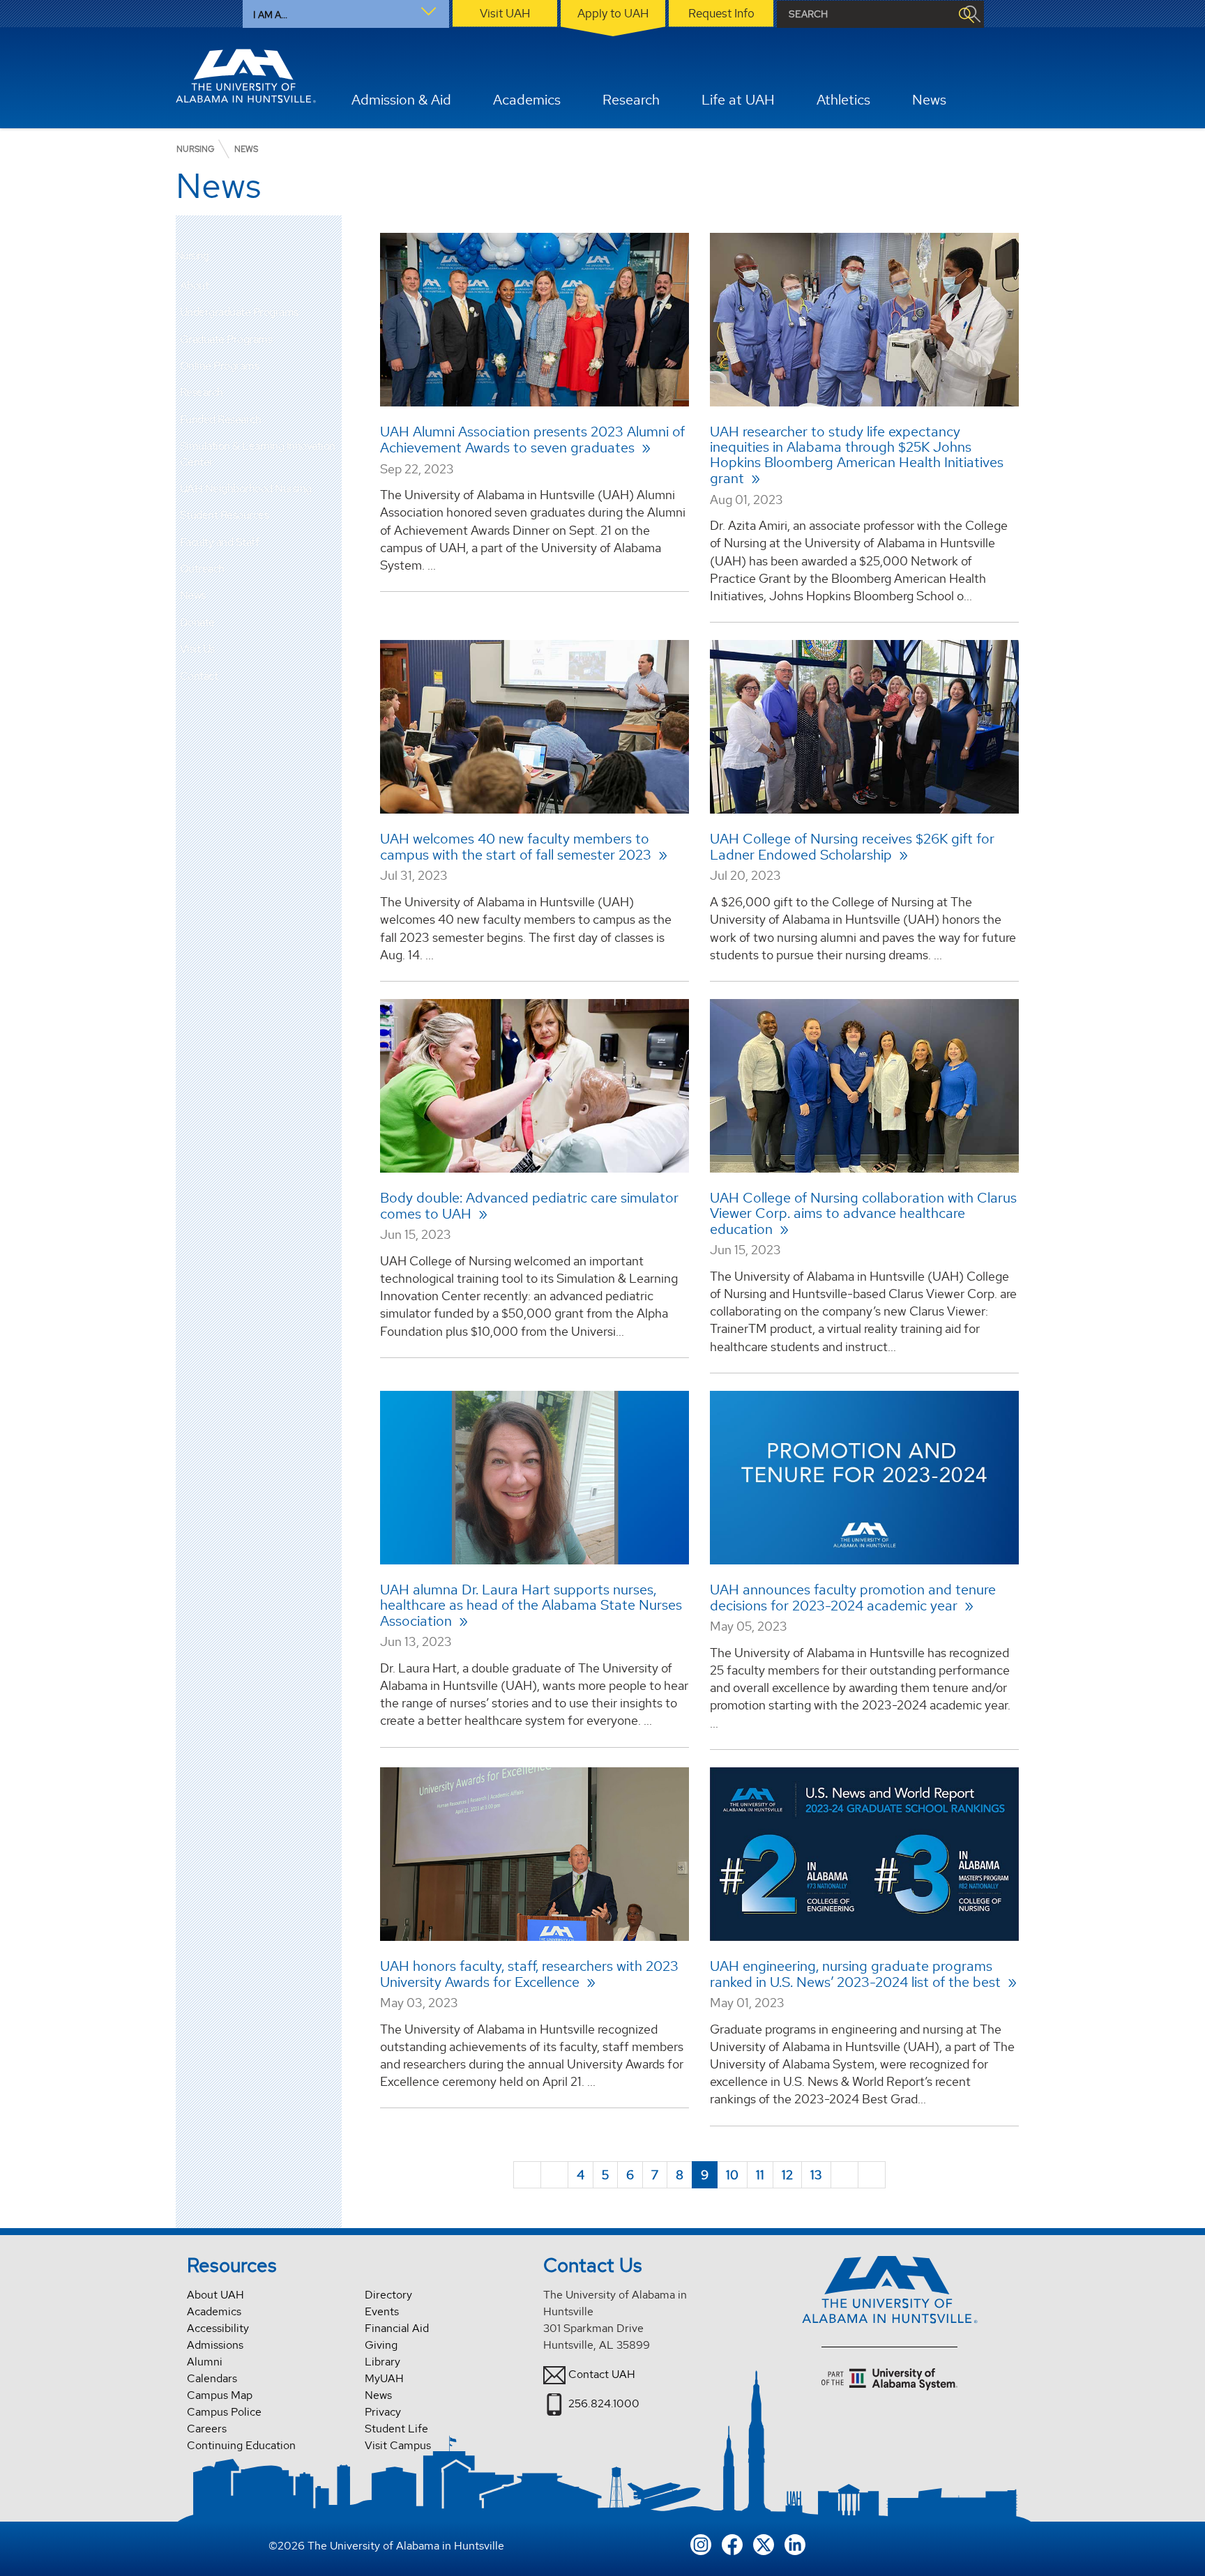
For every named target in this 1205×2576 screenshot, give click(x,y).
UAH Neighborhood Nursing (246, 488)
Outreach (202, 569)
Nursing (192, 256)
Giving (381, 2345)
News (193, 595)
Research (202, 392)
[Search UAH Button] (966, 14)
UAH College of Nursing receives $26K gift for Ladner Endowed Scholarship (852, 847)
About (195, 285)
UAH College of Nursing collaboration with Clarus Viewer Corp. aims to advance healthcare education (863, 1213)
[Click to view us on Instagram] (701, 2544)
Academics (214, 2311)
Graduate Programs (226, 339)
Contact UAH (602, 2374)
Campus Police (224, 2412)
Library (382, 2362)
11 (760, 2175)
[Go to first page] (527, 2175)
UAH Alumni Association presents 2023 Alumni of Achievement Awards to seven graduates (532, 440)
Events (382, 2311)
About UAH (215, 2295)
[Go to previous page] (554, 2175)
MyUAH (384, 2378)
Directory (388, 2295)
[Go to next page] (844, 2175)
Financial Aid (397, 2328)
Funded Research (221, 419)
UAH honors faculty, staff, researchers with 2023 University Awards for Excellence (529, 1974)
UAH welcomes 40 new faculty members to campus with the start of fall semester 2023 (517, 847)
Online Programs (220, 366)
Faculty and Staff (220, 542)
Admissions (215, 2345)
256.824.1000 (604, 2403)
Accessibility (218, 2328)
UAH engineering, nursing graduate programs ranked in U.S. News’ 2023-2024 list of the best (857, 1974)
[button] (331, 286)
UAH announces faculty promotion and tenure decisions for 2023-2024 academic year (853, 1598)
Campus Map (220, 2395)
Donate (197, 622)
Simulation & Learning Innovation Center (258, 454)
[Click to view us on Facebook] (732, 2544)
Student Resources (225, 515)
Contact (199, 676)
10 (732, 2175)
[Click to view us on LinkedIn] (795, 2544)
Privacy (383, 2412)
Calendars (212, 2378)
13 (816, 2175)
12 (787, 2175)
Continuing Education (241, 2445)
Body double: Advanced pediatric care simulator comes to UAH (529, 1206)
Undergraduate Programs (239, 312)
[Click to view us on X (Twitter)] (764, 2544)
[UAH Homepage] (246, 76)
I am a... (270, 15)
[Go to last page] (872, 2175)
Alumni (205, 2362)
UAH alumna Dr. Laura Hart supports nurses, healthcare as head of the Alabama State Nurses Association (531, 1605)
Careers (207, 2429)
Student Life (396, 2429)
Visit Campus (398, 2445)
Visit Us (197, 649)
